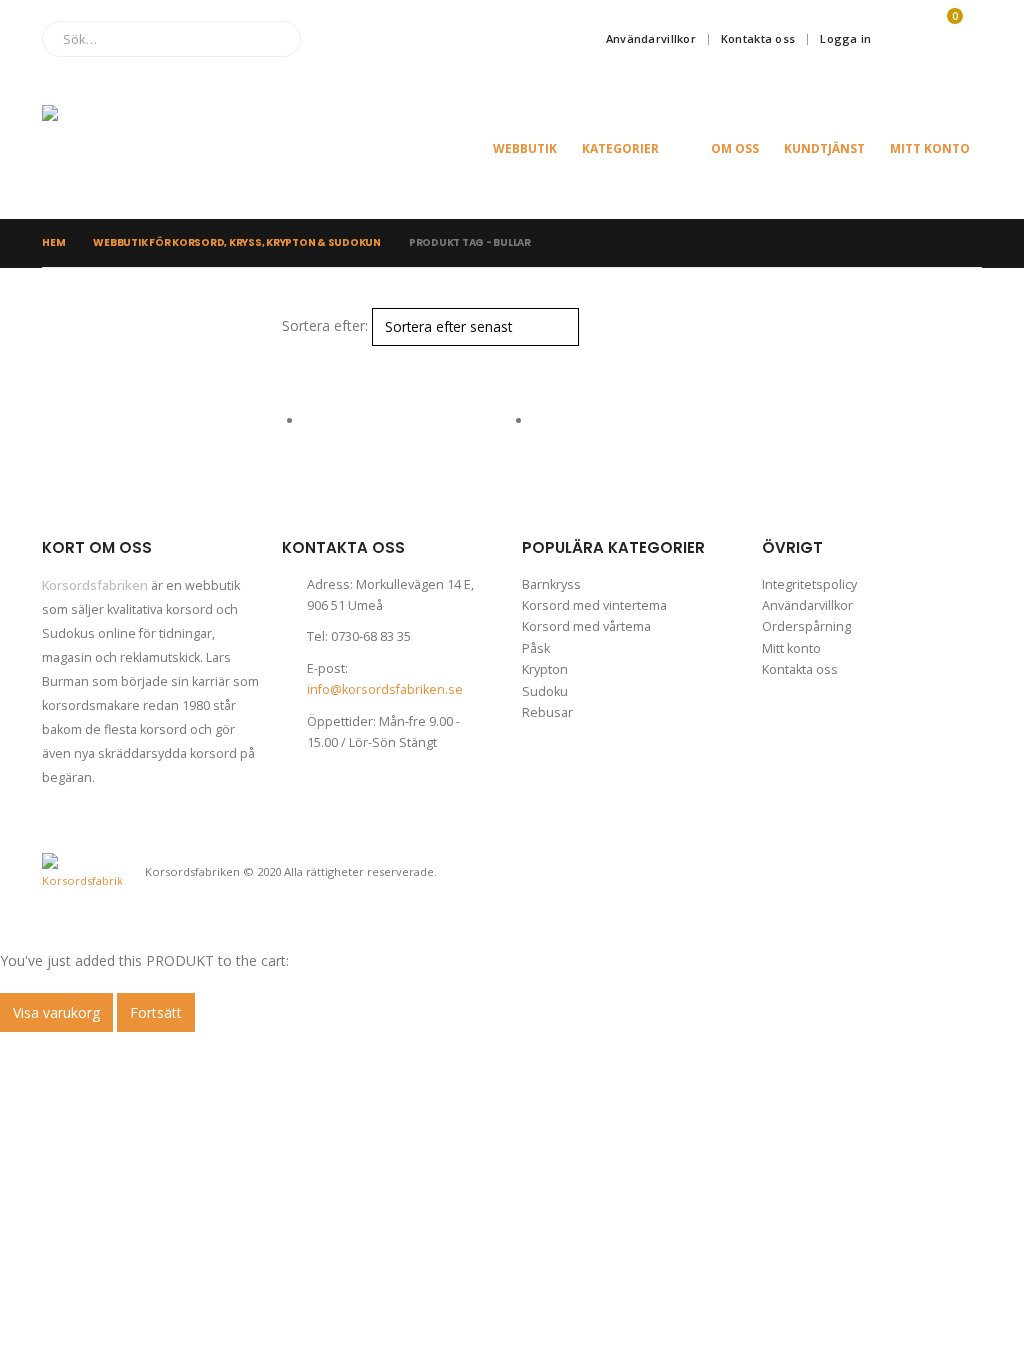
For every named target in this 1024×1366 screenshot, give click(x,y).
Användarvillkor (651, 38)
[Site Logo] (142, 148)
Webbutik (525, 148)
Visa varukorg (56, 1012)
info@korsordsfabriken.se (385, 689)
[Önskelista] (898, 39)
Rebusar (547, 712)
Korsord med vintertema (594, 605)
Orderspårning (806, 626)
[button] (290, 358)
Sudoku (545, 691)
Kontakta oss (758, 38)
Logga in (845, 38)
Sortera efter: (325, 325)
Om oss (735, 148)
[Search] (271, 39)
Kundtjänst (824, 148)
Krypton (545, 669)
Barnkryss (551, 584)
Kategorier (620, 148)
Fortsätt (156, 1012)
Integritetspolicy (809, 584)
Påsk (536, 648)
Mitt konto (930, 148)
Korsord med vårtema (586, 626)
